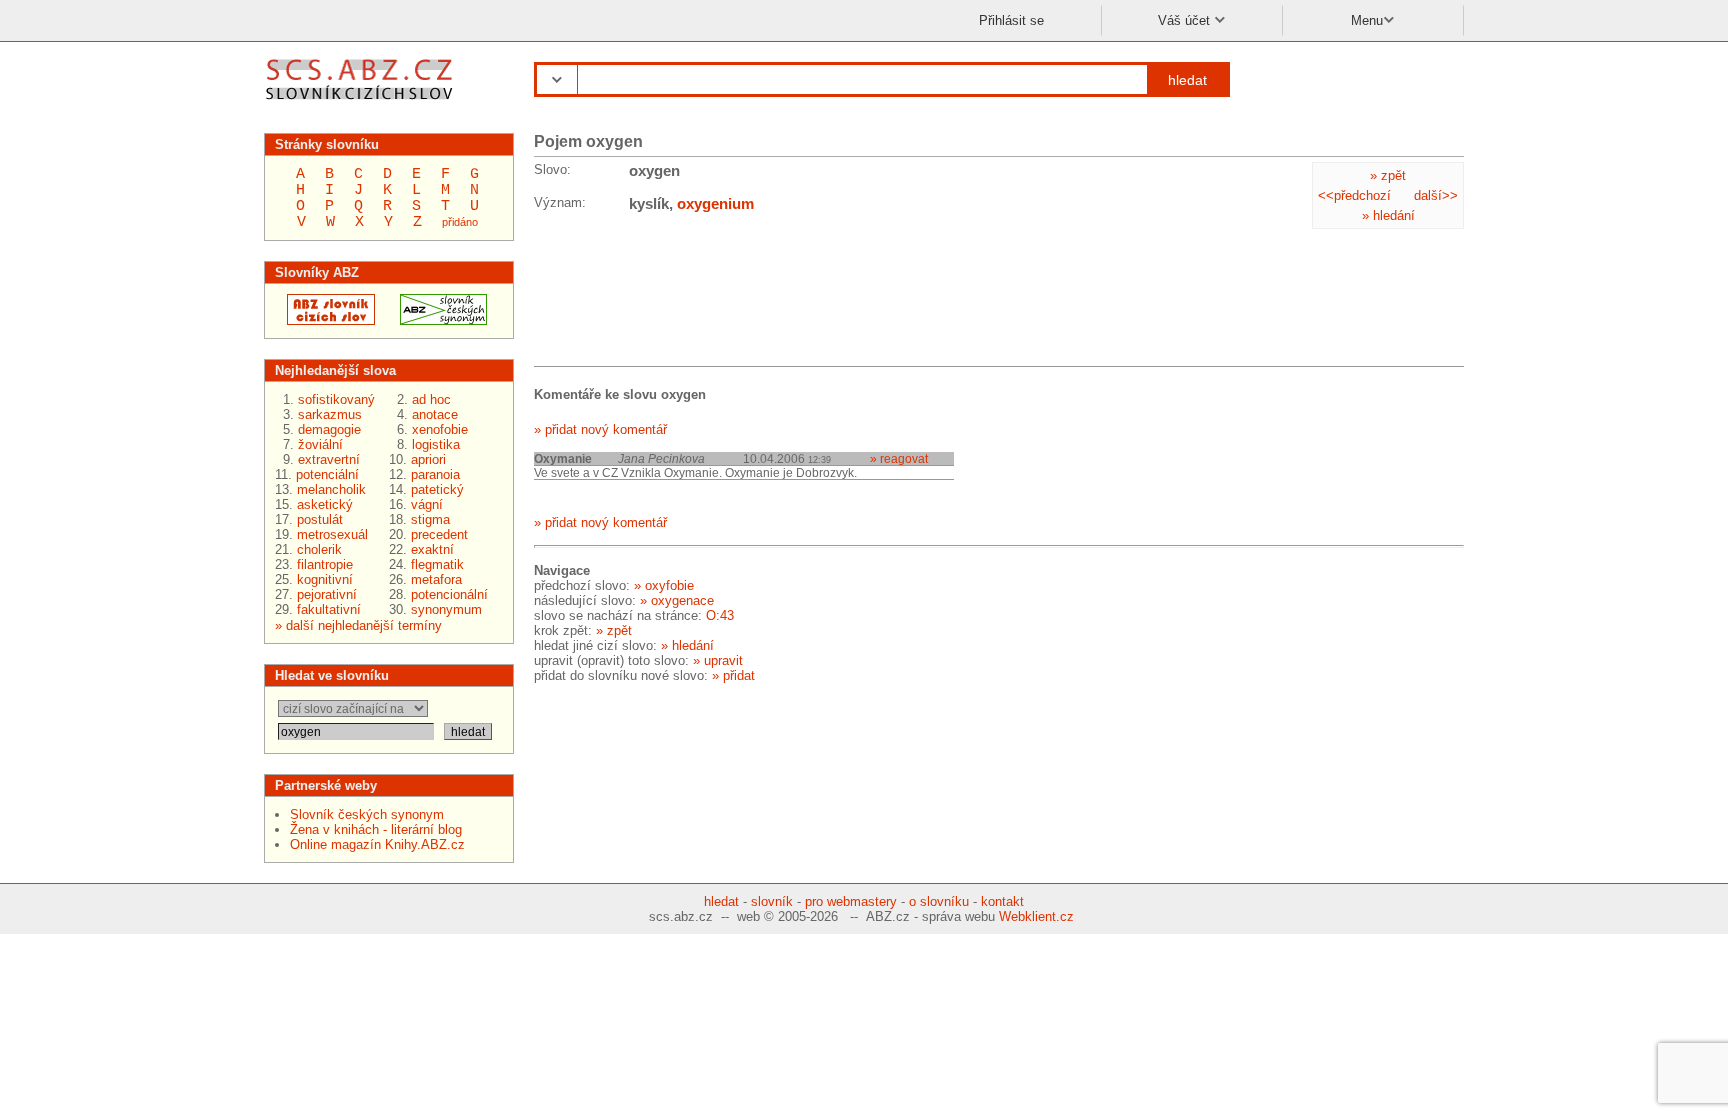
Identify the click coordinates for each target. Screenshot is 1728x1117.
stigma (430, 519)
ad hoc (431, 399)
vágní (427, 504)
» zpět (1388, 175)
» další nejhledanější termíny (358, 625)
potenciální (327, 474)
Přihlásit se (1011, 20)
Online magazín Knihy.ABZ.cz (377, 844)
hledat (1187, 80)
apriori (428, 459)
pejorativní (327, 594)
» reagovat (899, 458)
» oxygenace (677, 600)
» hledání (1388, 215)
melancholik (331, 489)
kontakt (1002, 901)
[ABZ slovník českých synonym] (437, 320)
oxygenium (715, 203)
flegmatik (437, 564)
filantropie (325, 564)
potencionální (449, 594)
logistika (436, 444)
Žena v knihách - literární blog (376, 829)
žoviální (320, 444)
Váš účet (1186, 20)
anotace (435, 414)
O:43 (720, 615)
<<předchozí (1354, 195)
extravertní (329, 459)
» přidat (733, 675)
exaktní (432, 549)
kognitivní (325, 579)
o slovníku (939, 901)
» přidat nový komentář (600, 429)
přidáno (460, 222)
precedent (439, 534)
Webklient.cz (1036, 916)
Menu (1367, 20)
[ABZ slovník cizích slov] (361, 102)
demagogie (329, 429)
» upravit (718, 660)
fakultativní (329, 609)
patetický (437, 489)
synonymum (446, 609)
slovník (772, 901)
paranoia (435, 474)
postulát (320, 519)
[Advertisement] (694, 293)
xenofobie (440, 429)
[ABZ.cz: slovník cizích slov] (325, 320)
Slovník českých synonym (367, 814)
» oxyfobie (664, 585)
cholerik (319, 549)
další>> (1436, 195)
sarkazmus (330, 414)
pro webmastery (851, 901)
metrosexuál (332, 534)
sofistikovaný (336, 399)
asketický (325, 504)
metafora (436, 579)
